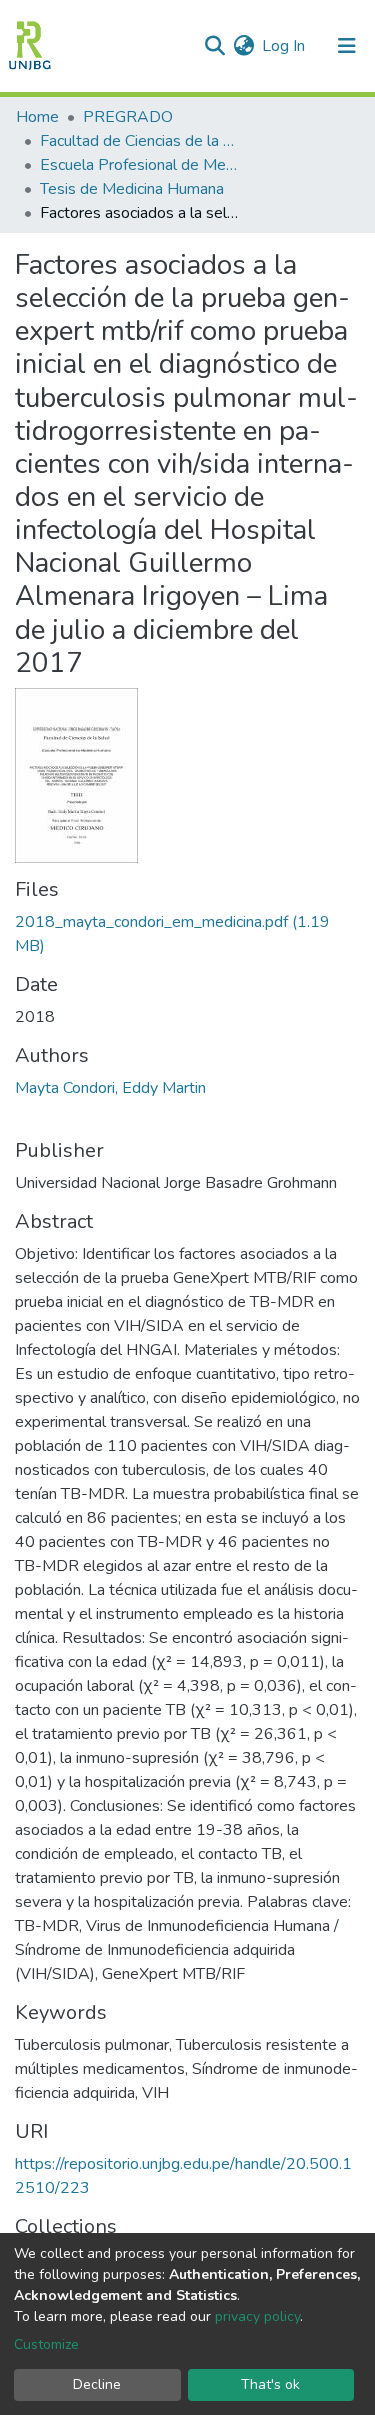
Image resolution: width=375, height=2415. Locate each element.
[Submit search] (214, 46)
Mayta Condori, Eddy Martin (110, 1088)
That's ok (270, 2384)
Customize (46, 2344)
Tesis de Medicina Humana (132, 189)
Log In (284, 46)
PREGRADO (128, 117)
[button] (243, 46)
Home (37, 117)
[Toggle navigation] (347, 46)
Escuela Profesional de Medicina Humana (140, 165)
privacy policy (257, 2316)
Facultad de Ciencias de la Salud (140, 141)
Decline (97, 2384)
